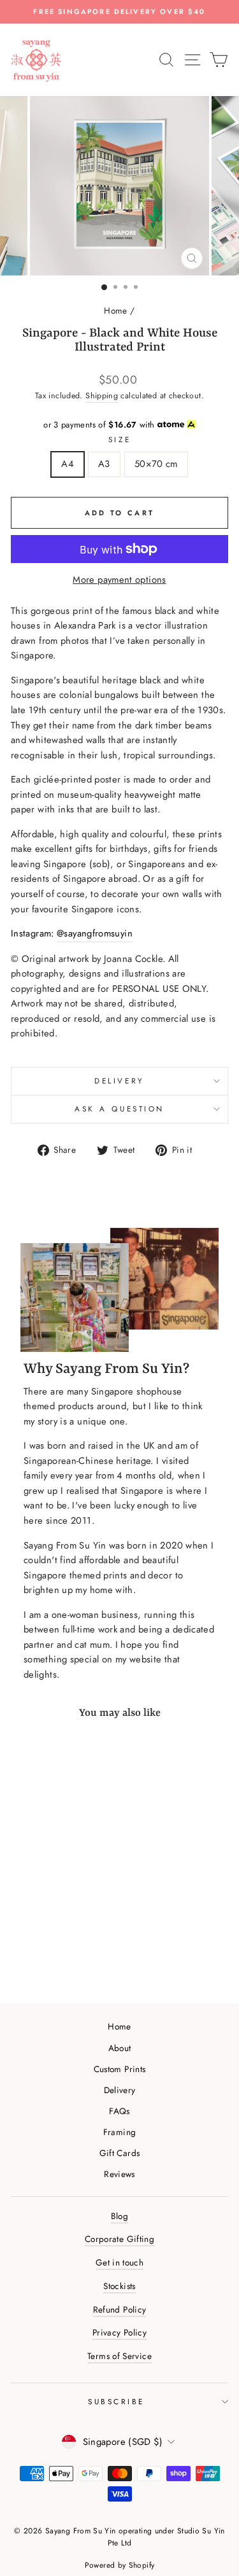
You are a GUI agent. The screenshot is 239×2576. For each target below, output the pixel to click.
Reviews (119, 2174)
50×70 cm (156, 464)
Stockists (119, 2286)
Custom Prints (120, 2069)
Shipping (102, 396)
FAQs (119, 2111)
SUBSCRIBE (116, 2401)
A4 (68, 464)
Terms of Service (119, 2356)
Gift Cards (120, 2153)
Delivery (119, 1081)
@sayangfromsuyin (95, 933)
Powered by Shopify (120, 2565)
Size (119, 439)
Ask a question (119, 1109)
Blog (119, 2216)
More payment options (119, 580)
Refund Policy (120, 2309)
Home (115, 310)
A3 (104, 464)
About (120, 2048)
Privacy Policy (119, 2332)
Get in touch (119, 2262)
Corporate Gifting (119, 2239)
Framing (120, 2132)
